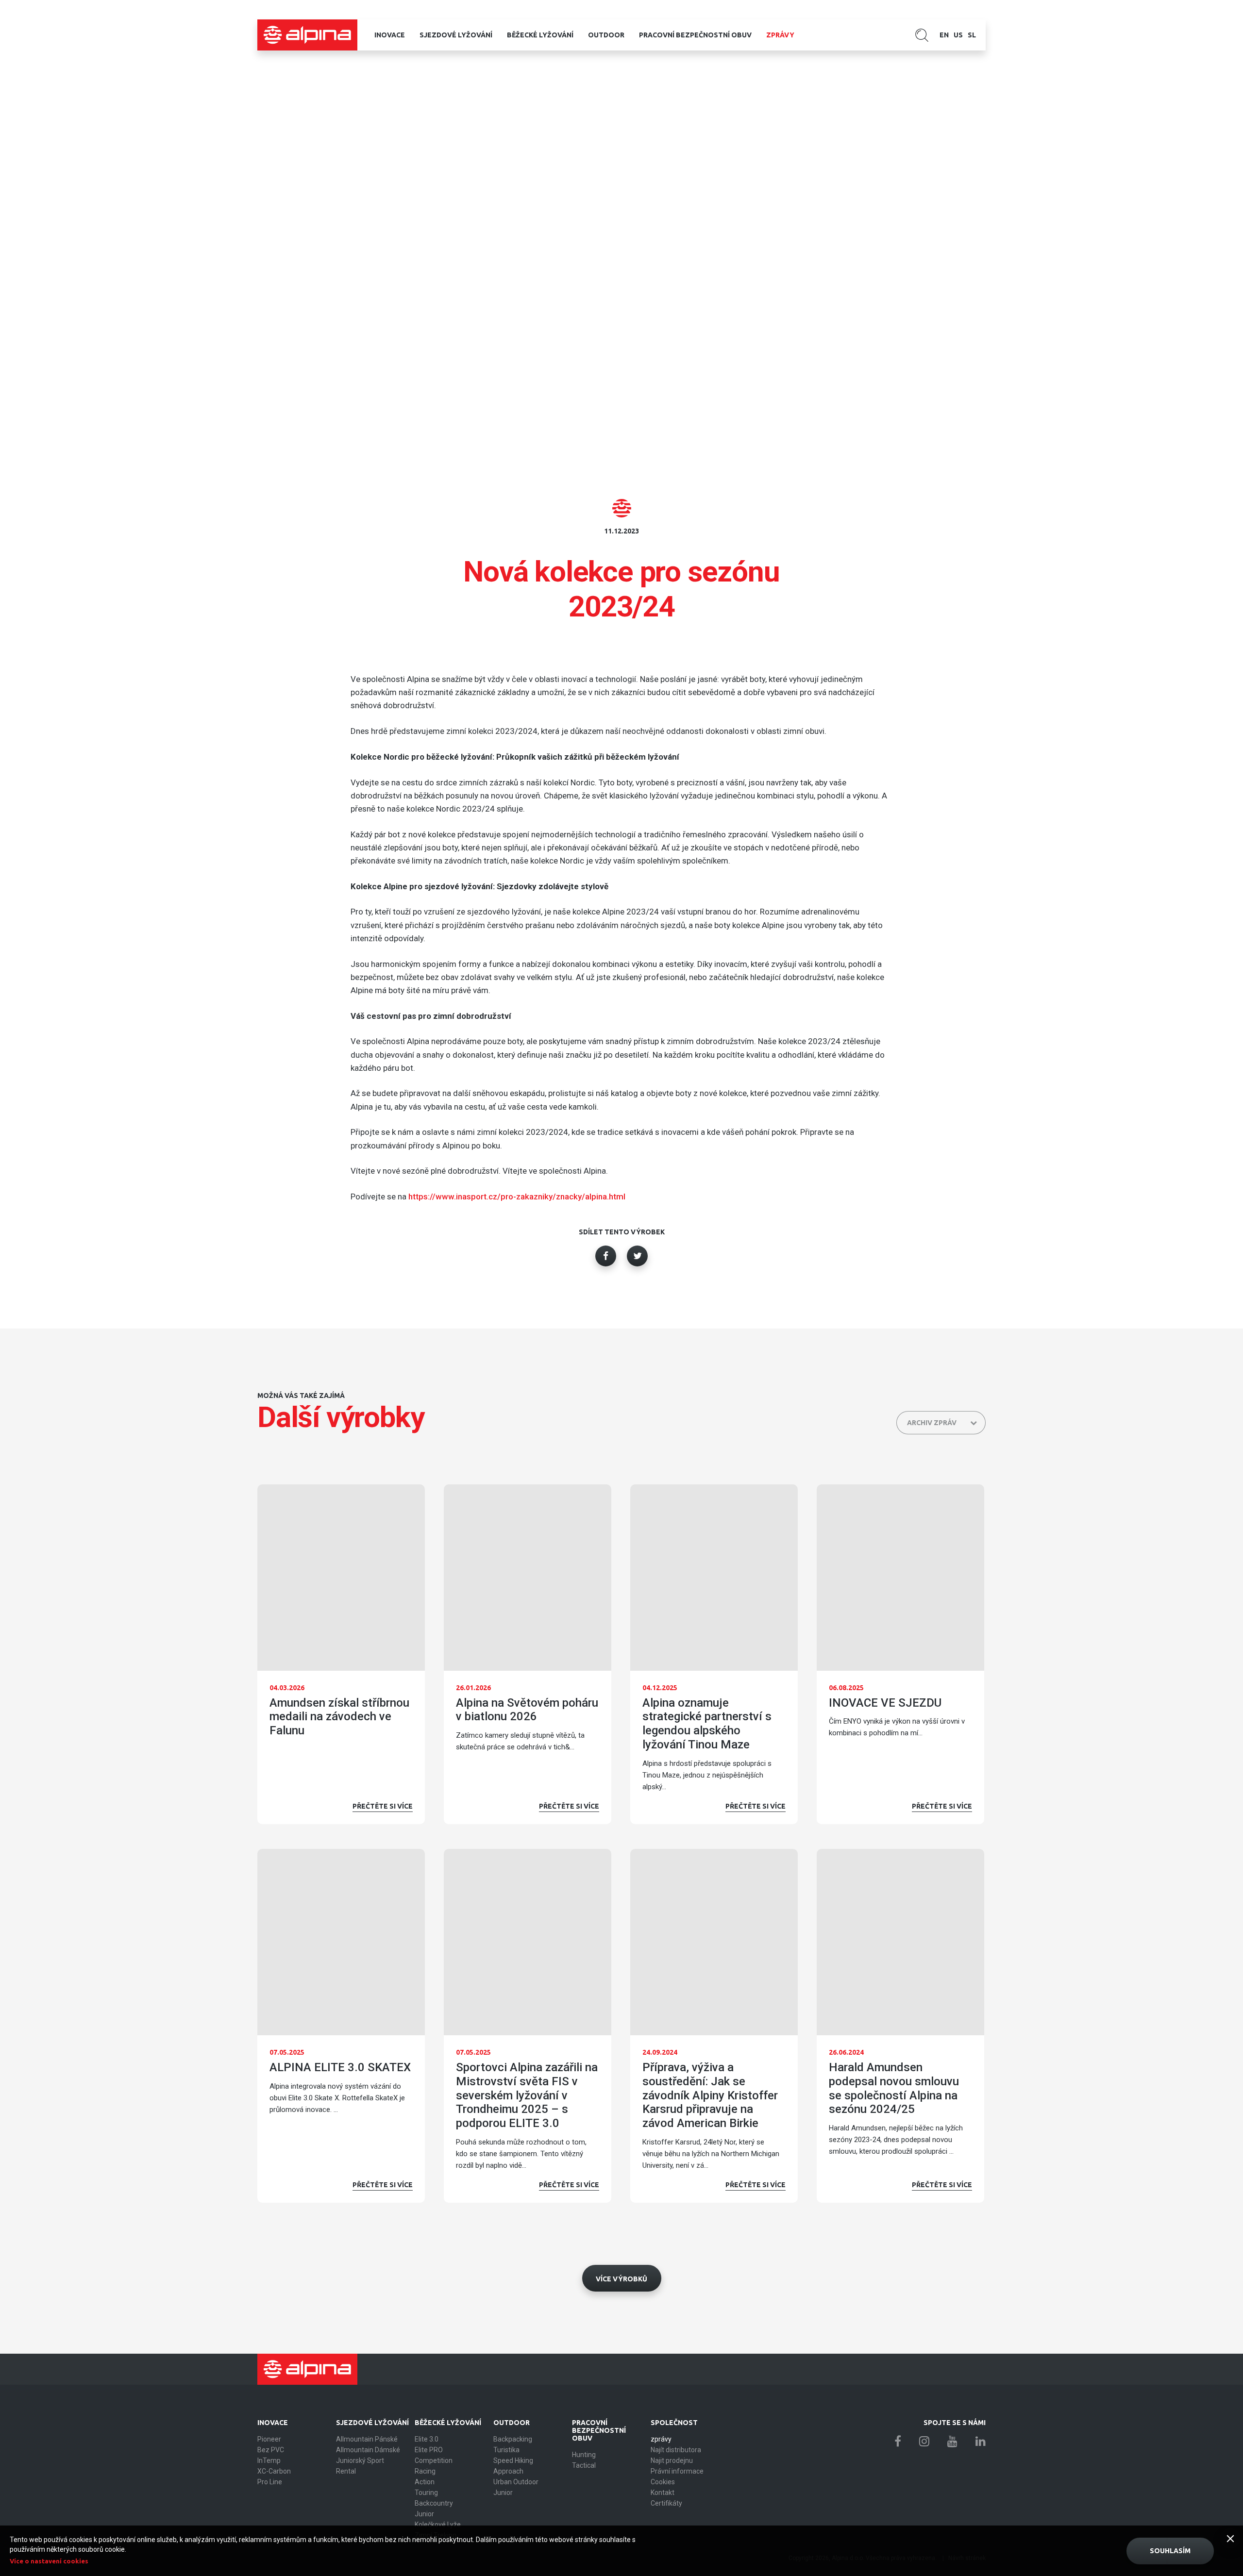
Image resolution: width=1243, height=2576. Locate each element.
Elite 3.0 (427, 2439)
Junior (424, 2514)
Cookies (663, 2482)
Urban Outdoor (516, 2482)
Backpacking (513, 2439)
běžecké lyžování (540, 35)
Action (425, 2482)
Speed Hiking (513, 2460)
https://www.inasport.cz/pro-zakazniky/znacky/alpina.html (517, 1197)
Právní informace (677, 2471)
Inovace (390, 35)
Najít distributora (676, 2450)
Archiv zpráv (932, 1423)
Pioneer (269, 2439)
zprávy (780, 35)
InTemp (269, 2460)
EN (944, 35)
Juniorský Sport (360, 2460)
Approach (508, 2471)
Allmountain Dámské (368, 2450)
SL (972, 35)
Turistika (506, 2450)
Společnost (674, 2423)
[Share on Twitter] (637, 1256)
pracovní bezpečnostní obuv (695, 35)
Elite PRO (429, 2450)
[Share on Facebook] (606, 1256)
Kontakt (663, 2493)
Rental (346, 2471)
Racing (425, 2471)
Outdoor (606, 35)
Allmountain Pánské (367, 2439)
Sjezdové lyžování (456, 35)
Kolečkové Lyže (438, 2525)
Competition (434, 2460)
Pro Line (270, 2482)
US (958, 35)
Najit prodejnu (672, 2460)
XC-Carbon (274, 2471)
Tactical (584, 2465)
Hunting (584, 2455)
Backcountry (434, 2503)
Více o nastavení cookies (49, 2561)
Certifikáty (666, 2503)
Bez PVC (271, 2450)
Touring (426, 2493)
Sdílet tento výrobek (622, 1232)
